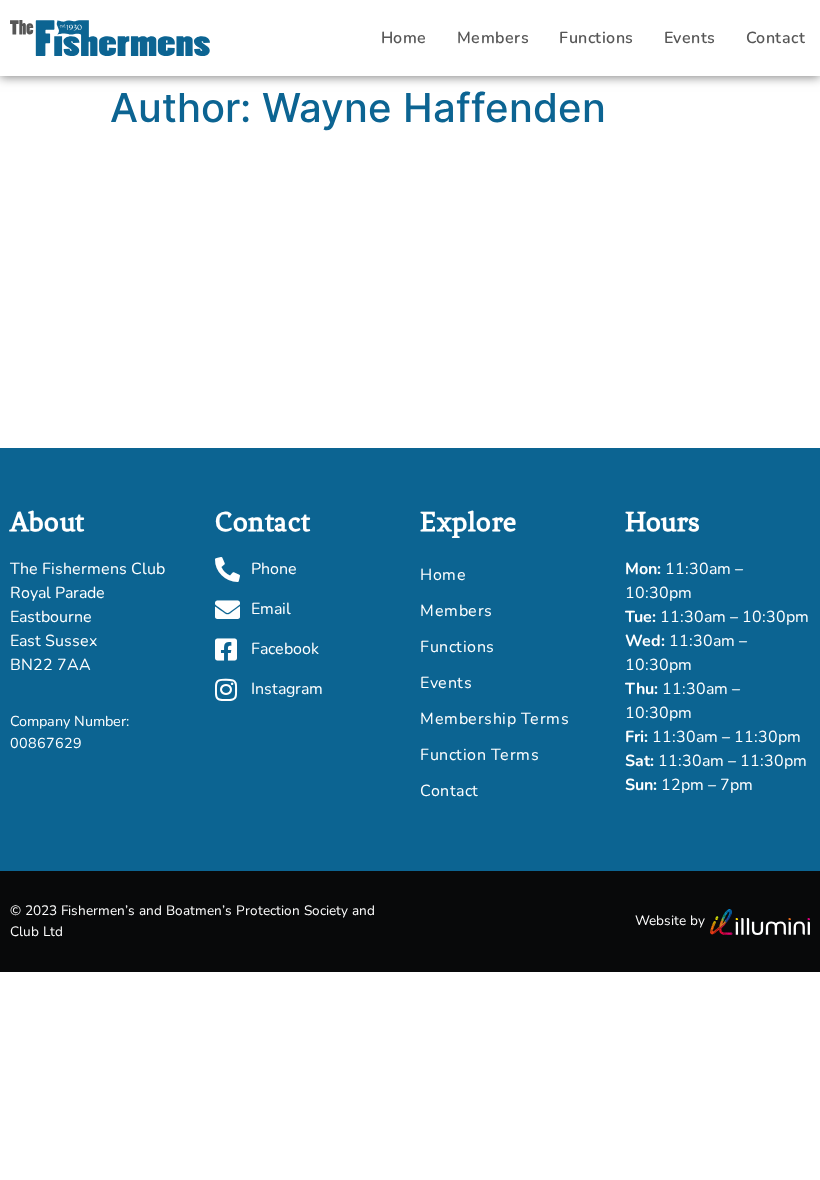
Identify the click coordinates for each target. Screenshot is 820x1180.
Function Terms (479, 755)
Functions (596, 38)
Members (493, 38)
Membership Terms (494, 719)
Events (690, 38)
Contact (449, 791)
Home (404, 38)
